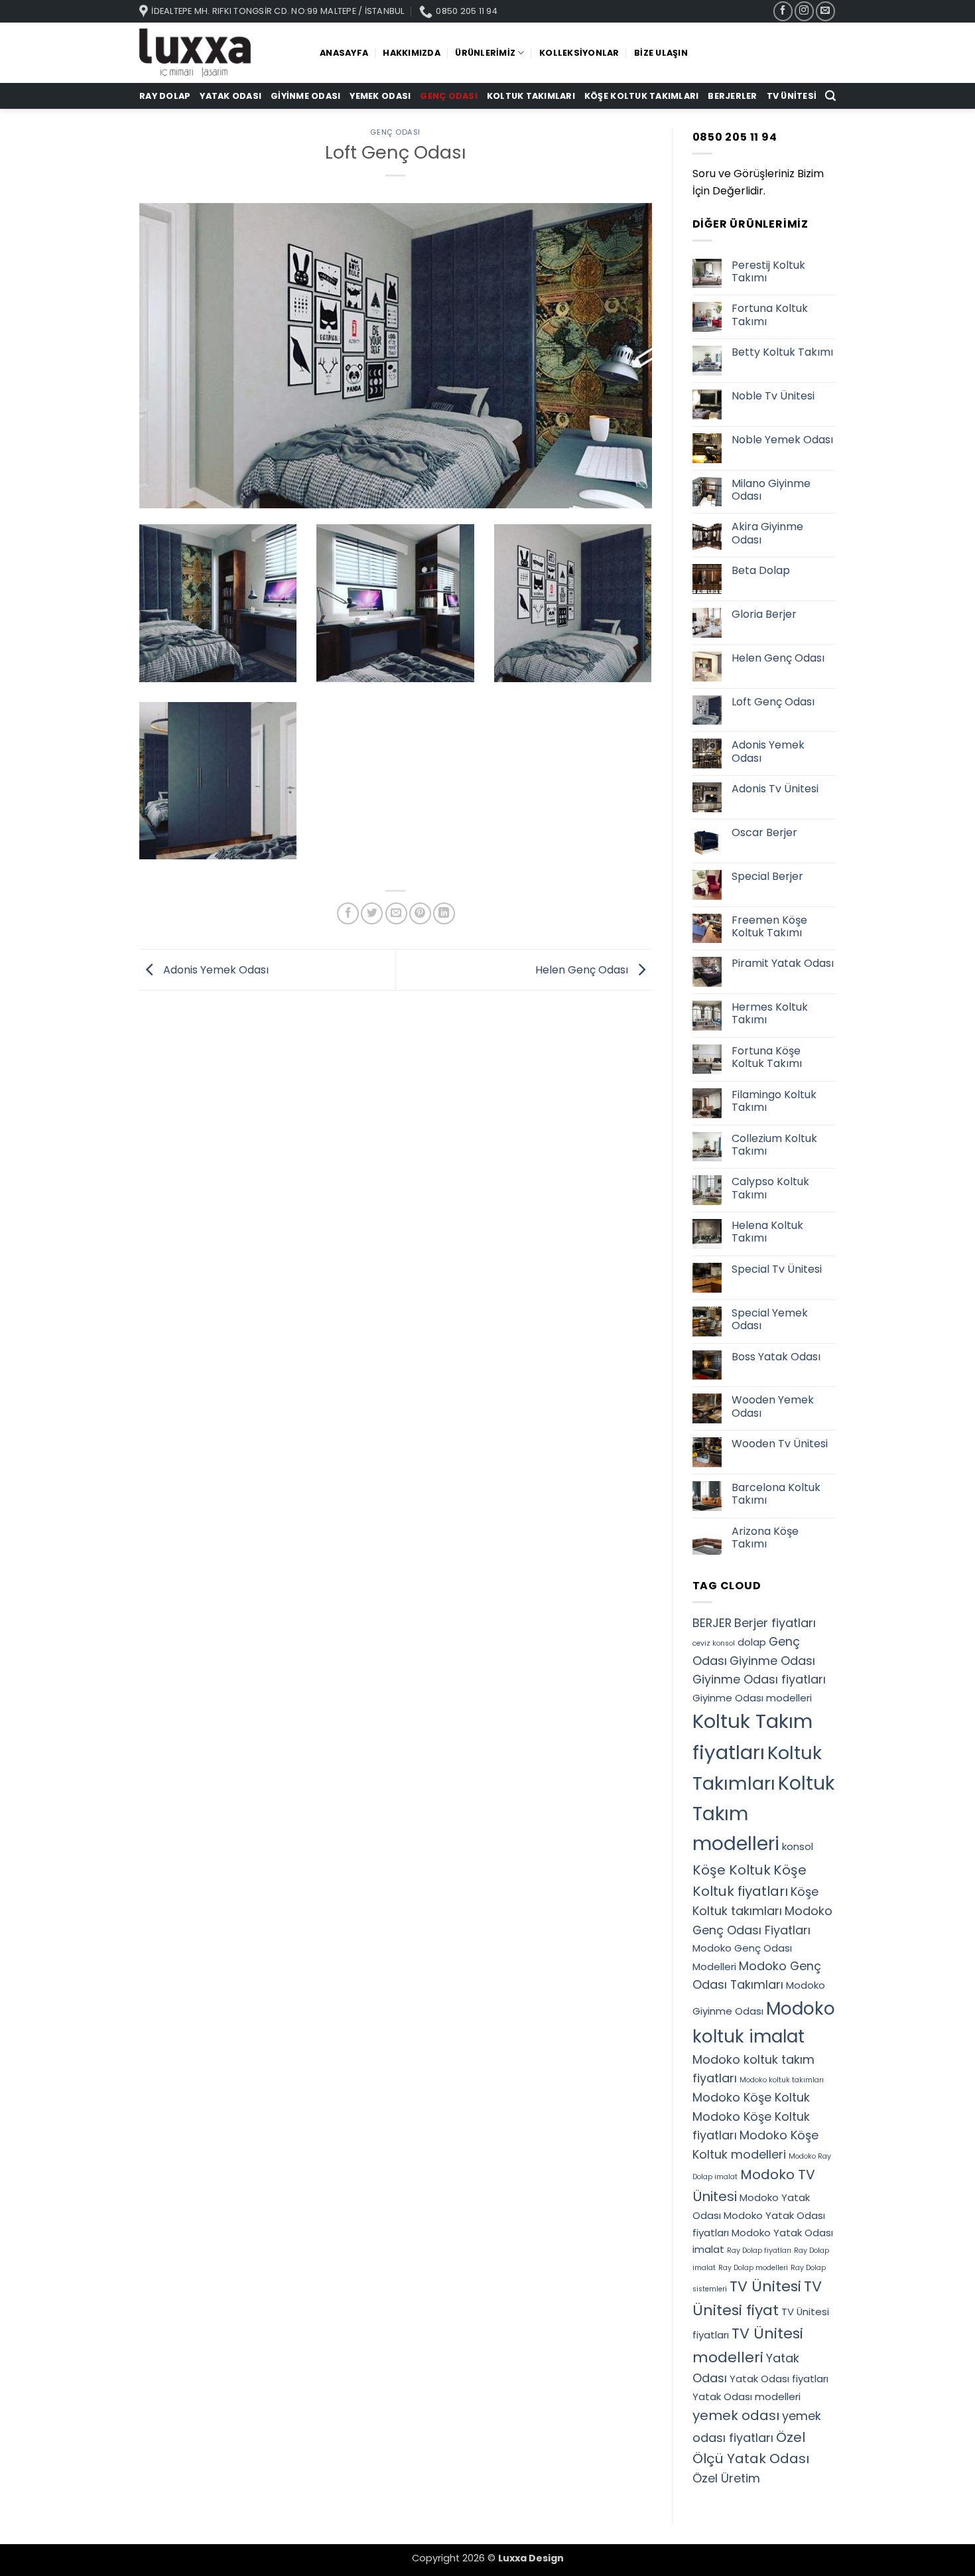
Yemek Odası (380, 96)
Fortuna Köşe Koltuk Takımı (767, 1057)
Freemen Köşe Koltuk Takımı (769, 926)
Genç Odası (449, 96)
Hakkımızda (412, 53)
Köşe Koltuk (732, 1870)
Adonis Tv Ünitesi (775, 789)
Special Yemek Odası (770, 1319)
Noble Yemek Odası (782, 440)
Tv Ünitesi (792, 96)
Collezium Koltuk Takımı (774, 1145)
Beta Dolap (761, 570)
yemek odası (736, 2415)
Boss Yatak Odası (776, 1357)
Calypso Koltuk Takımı (770, 1188)
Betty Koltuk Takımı (782, 352)
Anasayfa (344, 53)
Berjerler (732, 96)
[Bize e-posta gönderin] (825, 11)
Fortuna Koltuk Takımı (770, 315)
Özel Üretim (726, 2478)
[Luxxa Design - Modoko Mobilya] (220, 53)
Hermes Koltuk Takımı (770, 1013)
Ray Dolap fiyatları (759, 2251)
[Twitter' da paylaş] (372, 913)
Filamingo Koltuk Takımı (774, 1101)
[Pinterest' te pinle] (420, 913)
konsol (798, 1846)
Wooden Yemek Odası (773, 1406)
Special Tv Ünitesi (777, 1269)
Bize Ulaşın (661, 53)
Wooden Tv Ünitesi (780, 1444)
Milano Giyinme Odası (771, 490)
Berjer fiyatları (775, 1623)
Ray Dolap (165, 96)
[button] (830, 96)
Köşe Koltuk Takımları (641, 96)
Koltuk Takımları (531, 96)
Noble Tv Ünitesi (773, 396)
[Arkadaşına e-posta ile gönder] (396, 913)
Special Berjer (767, 876)
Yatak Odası (230, 96)
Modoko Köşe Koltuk (751, 2097)
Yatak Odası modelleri (747, 2397)
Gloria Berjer (764, 614)
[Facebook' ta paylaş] (348, 913)
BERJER (712, 1623)
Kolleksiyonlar (579, 53)
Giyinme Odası (305, 96)
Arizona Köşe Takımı (765, 1538)
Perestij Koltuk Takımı (768, 271)
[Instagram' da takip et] (804, 11)
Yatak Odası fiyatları (779, 2379)
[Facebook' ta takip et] (783, 11)
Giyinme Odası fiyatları (759, 1679)
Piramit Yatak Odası (783, 963)
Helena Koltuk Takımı (767, 1232)
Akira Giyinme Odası (767, 533)
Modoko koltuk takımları (782, 2080)
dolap (752, 1642)
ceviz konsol (714, 1643)
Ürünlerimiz (485, 53)
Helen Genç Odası (583, 969)
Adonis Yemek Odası (215, 969)
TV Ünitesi (765, 2286)
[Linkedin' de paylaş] (444, 913)
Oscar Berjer (764, 832)
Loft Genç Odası (773, 702)
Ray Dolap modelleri (753, 2268)
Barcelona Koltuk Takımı (776, 1494)
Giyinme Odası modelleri (752, 1698)
